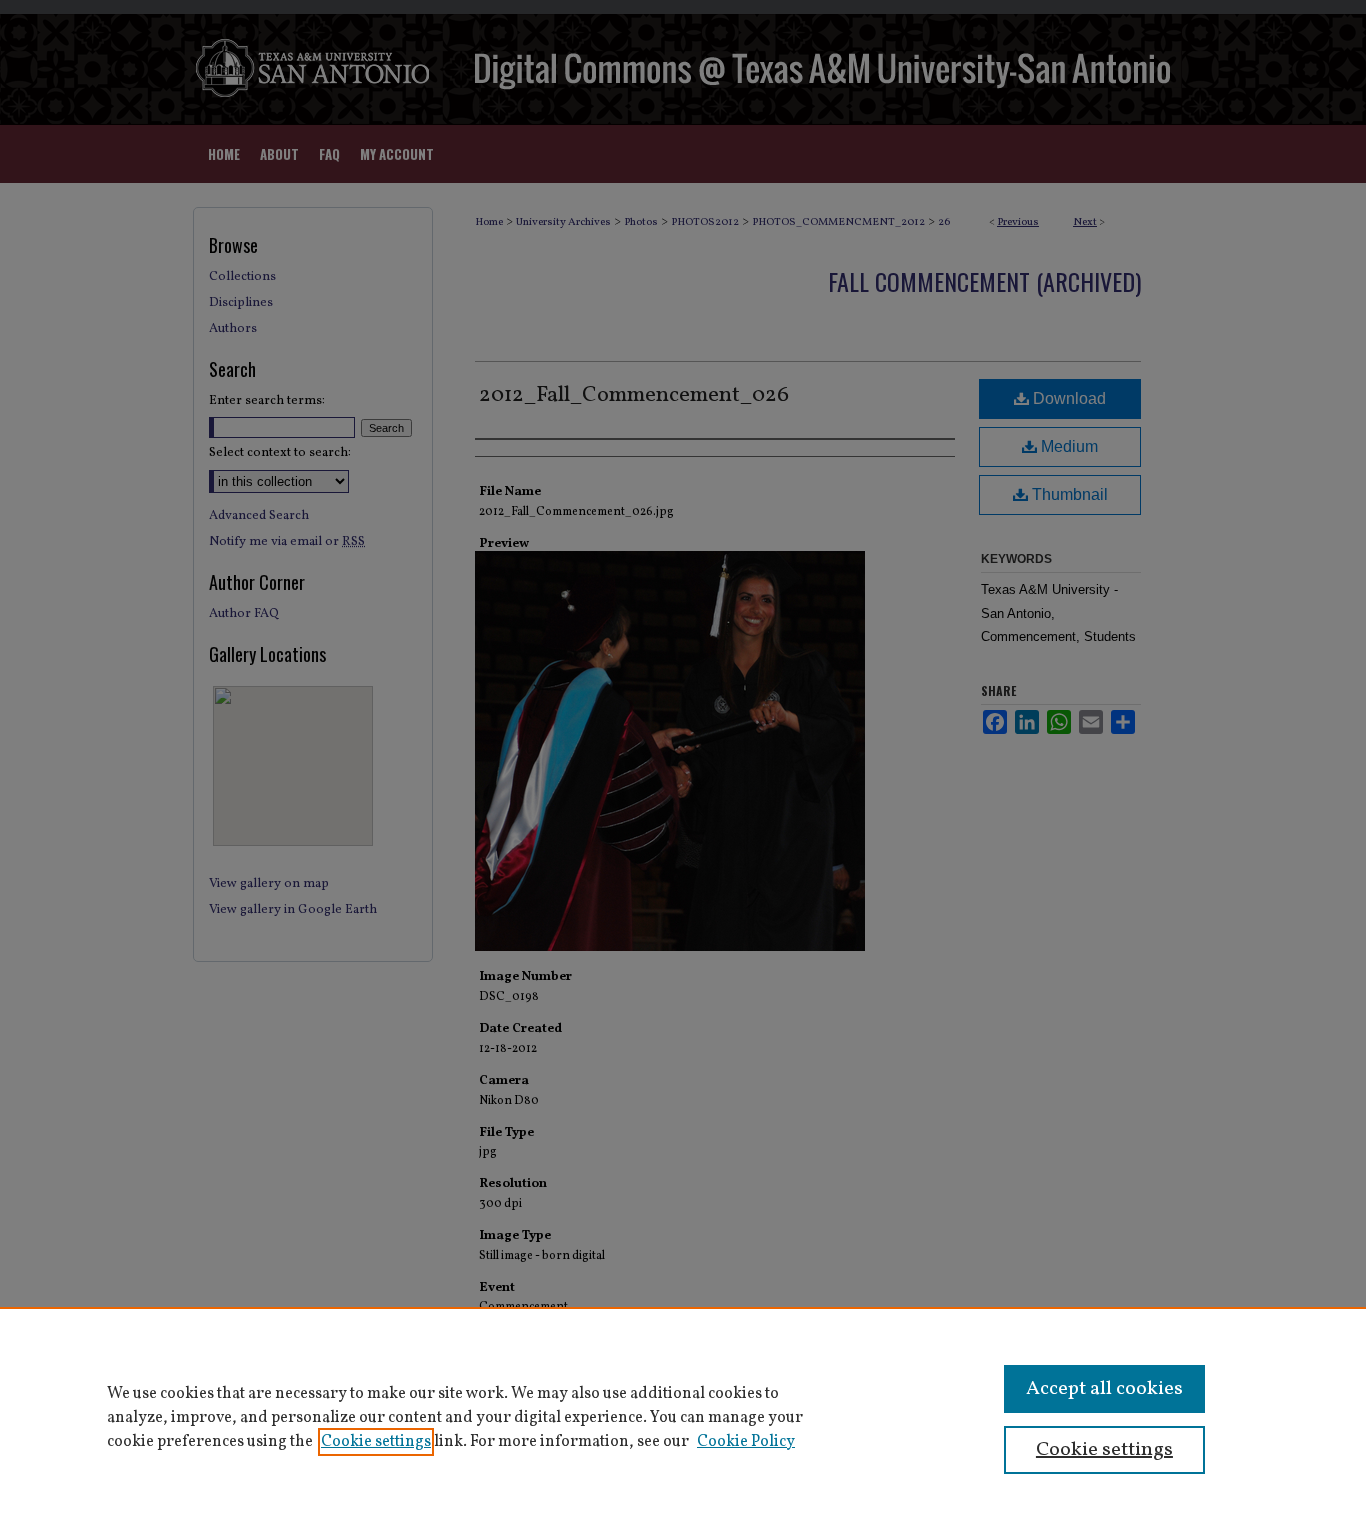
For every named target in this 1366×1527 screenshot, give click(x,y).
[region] (683, 1417)
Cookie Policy (746, 1442)
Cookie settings (376, 1442)
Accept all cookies (1104, 1389)
